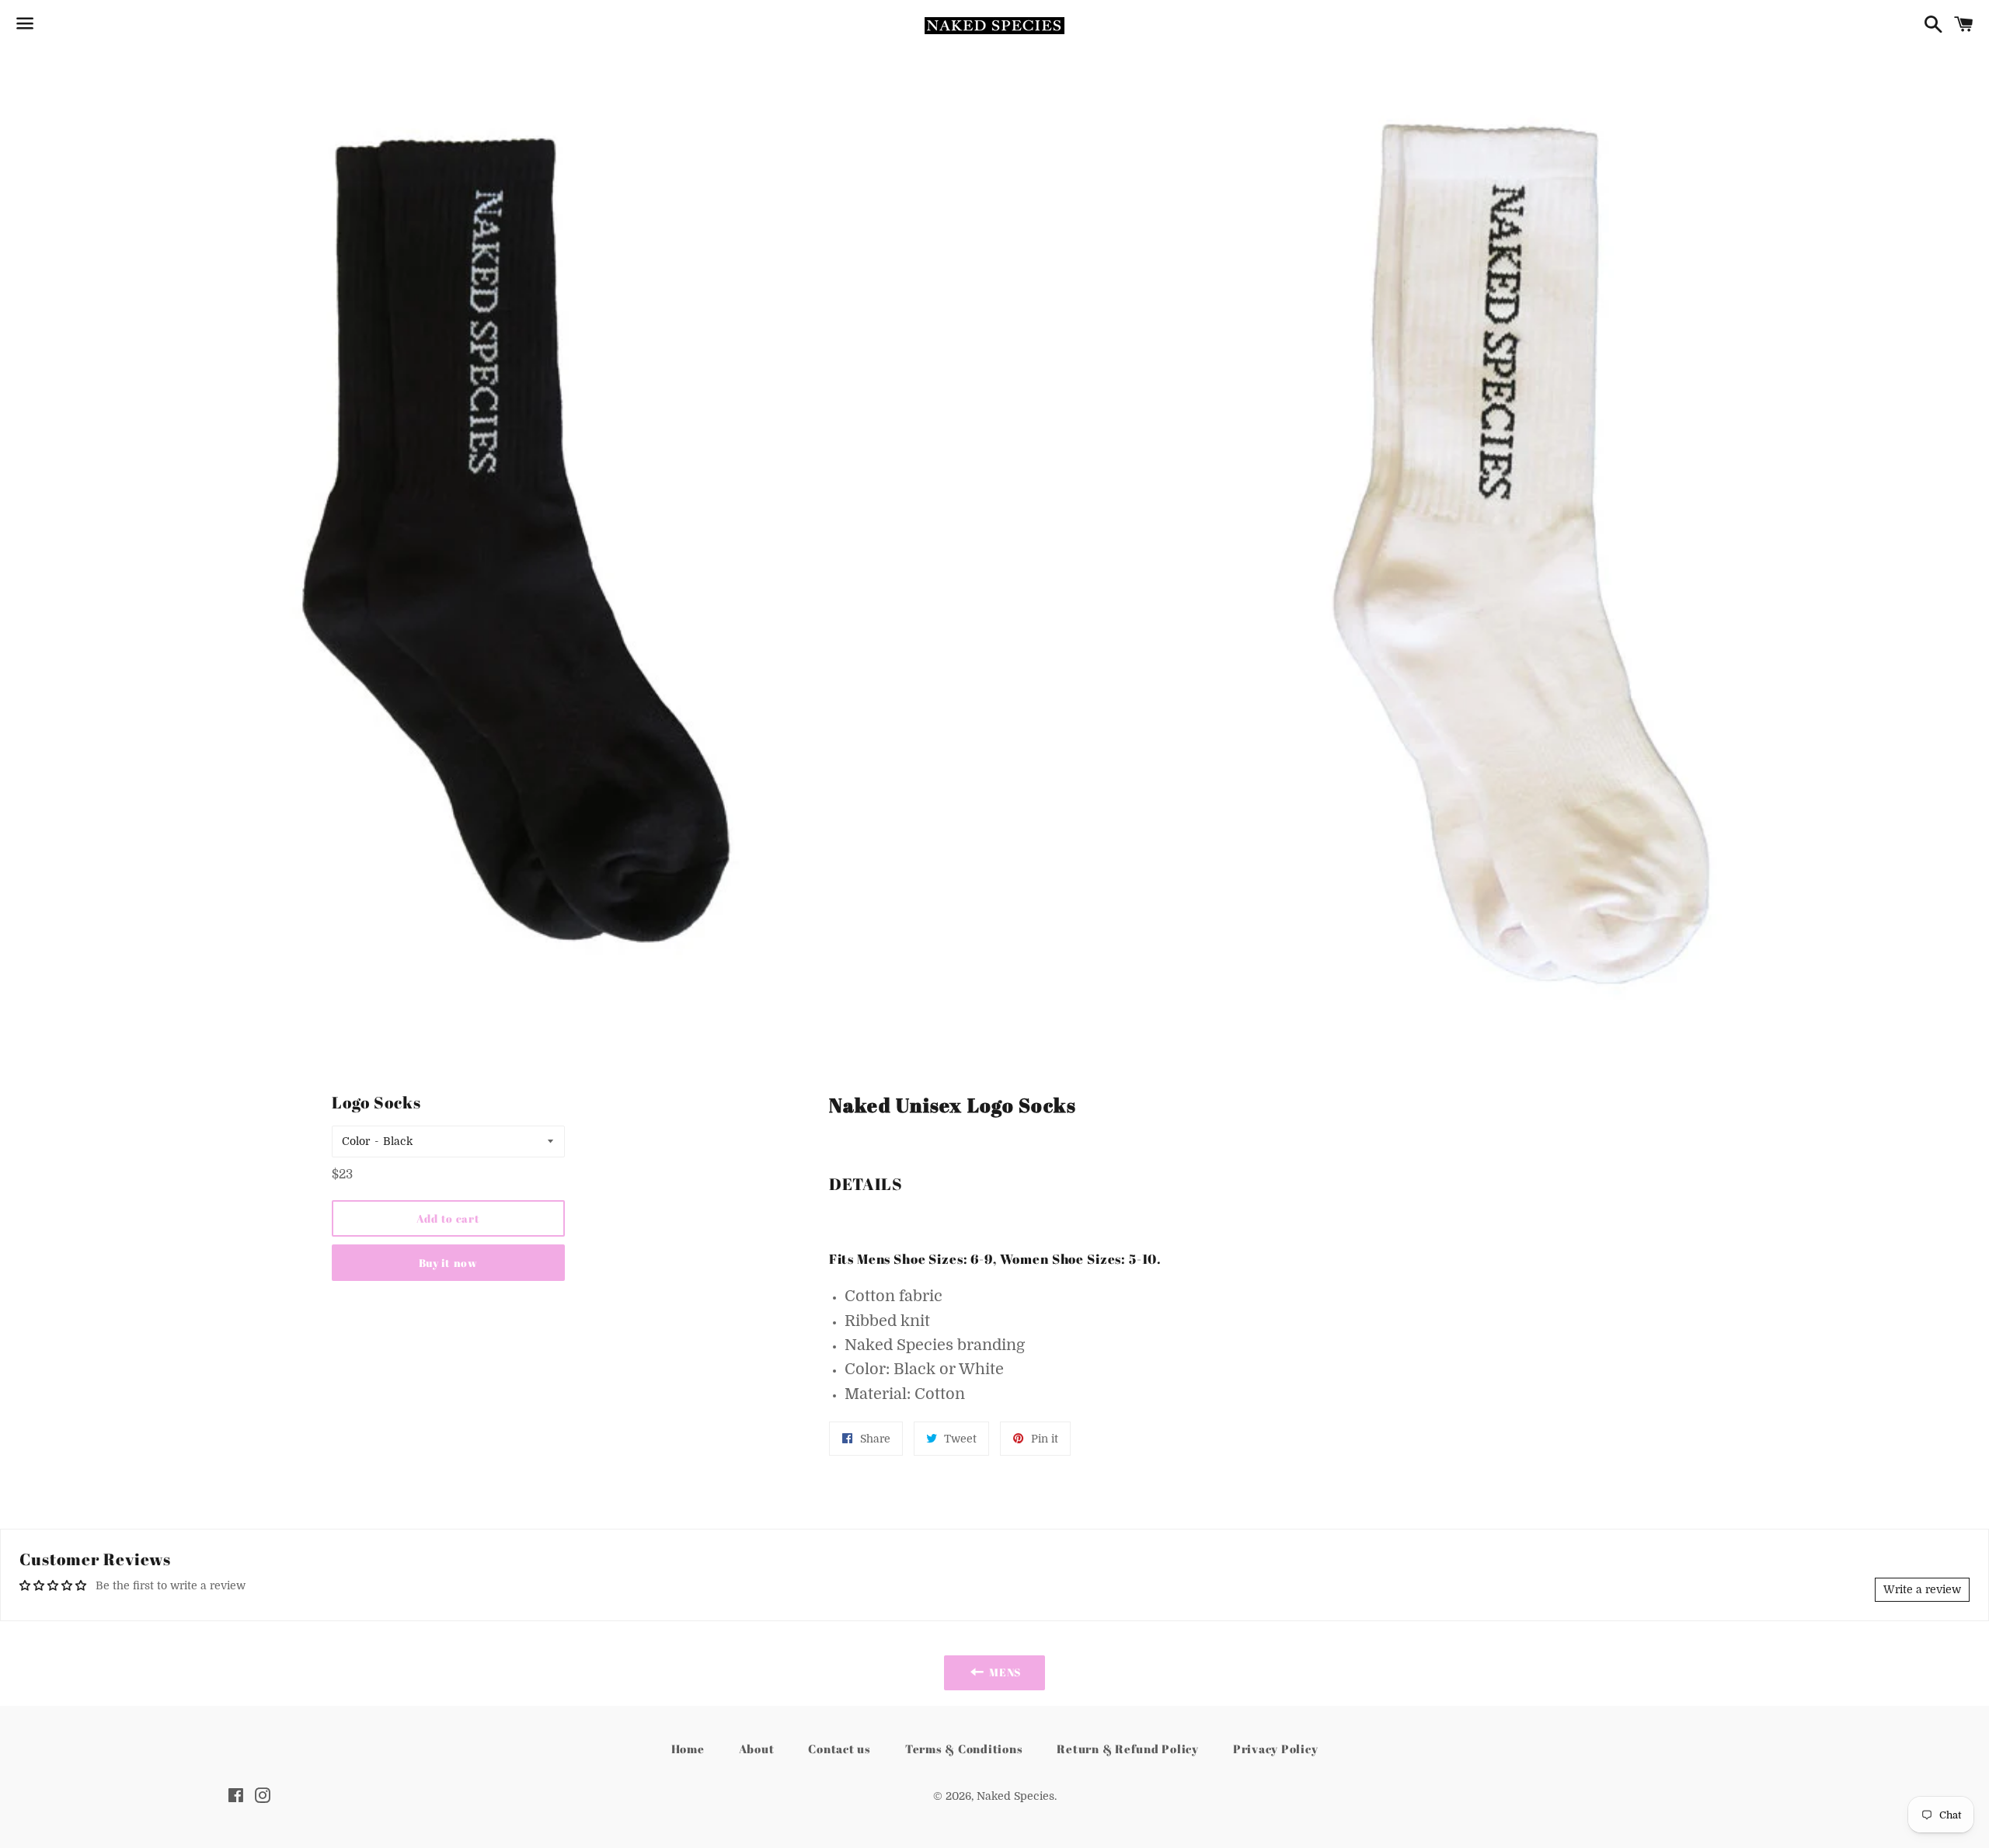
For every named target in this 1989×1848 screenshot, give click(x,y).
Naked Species (1015, 1796)
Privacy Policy (1276, 1749)
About (757, 1749)
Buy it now (448, 1263)
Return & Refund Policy (1128, 1749)
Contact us (839, 1749)
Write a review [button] (1922, 1589)
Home (688, 1749)
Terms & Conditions (964, 1749)
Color (356, 1141)
